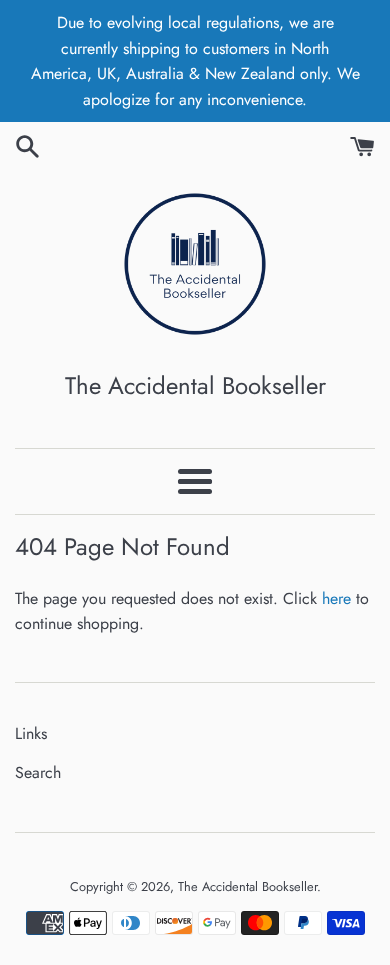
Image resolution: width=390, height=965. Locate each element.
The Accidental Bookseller (247, 886)
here (336, 598)
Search (38, 772)
